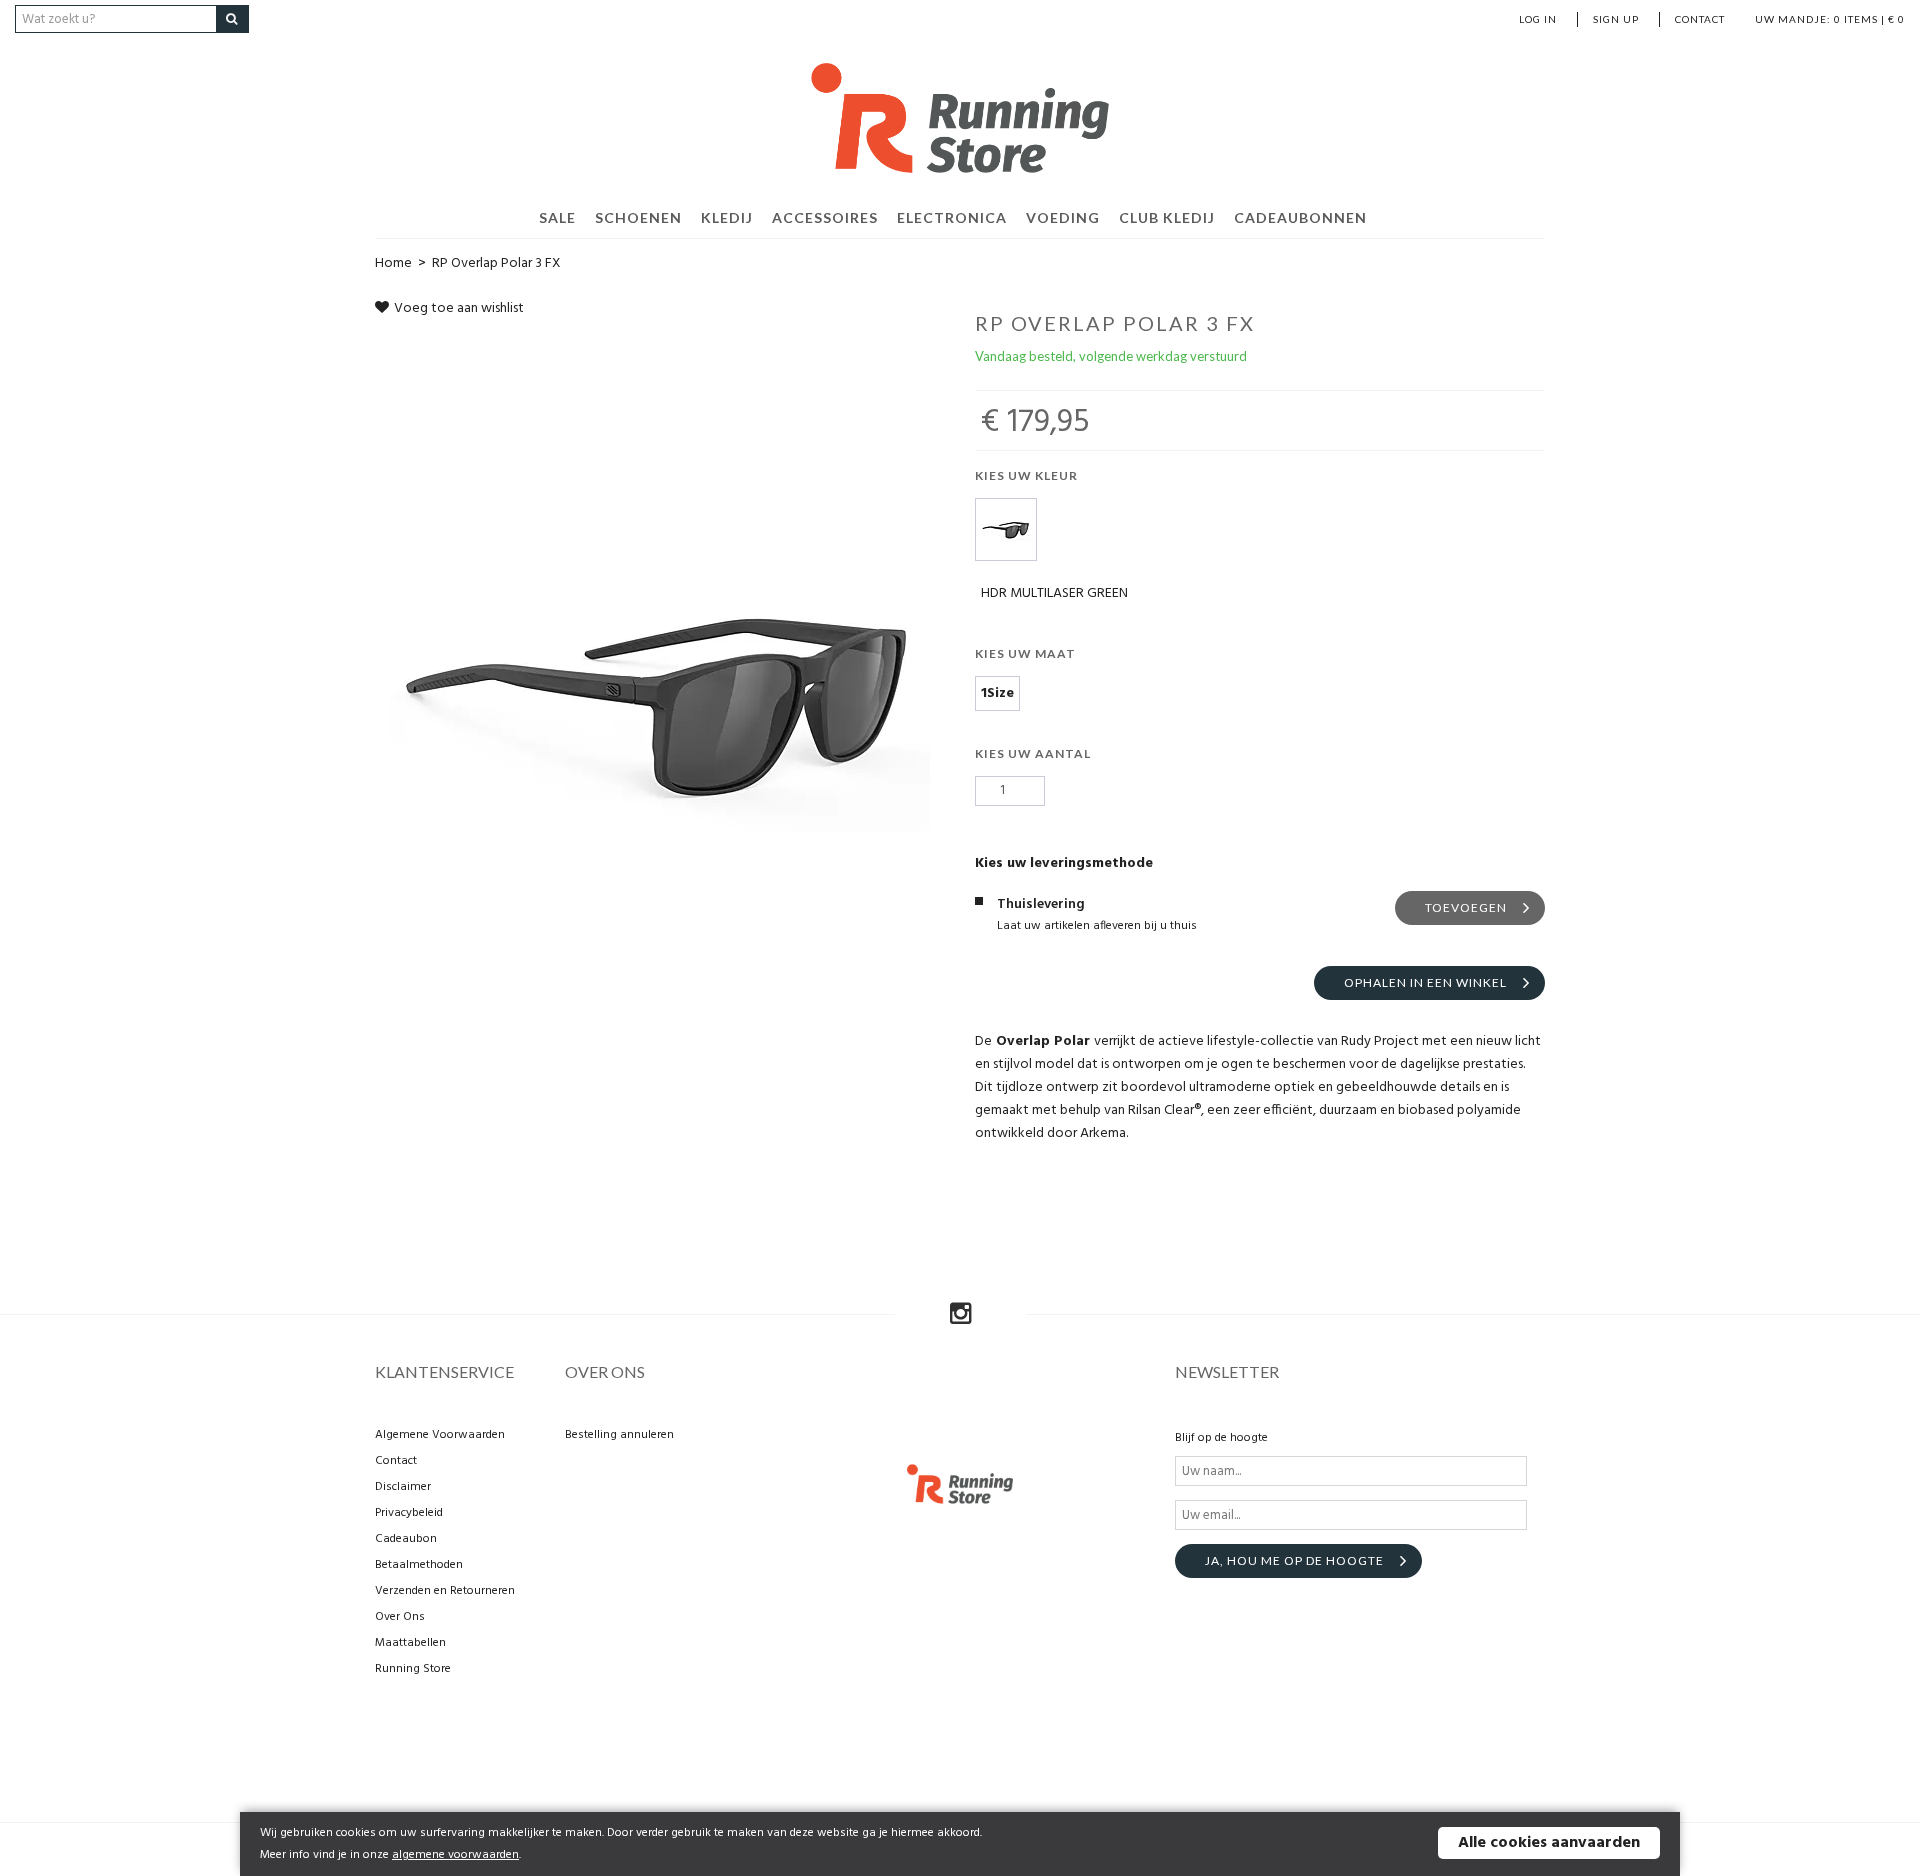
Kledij (727, 217)
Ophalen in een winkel (1425, 982)
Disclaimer (403, 1487)
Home (393, 263)
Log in (1538, 19)
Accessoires (825, 217)
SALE (557, 217)
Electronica (952, 217)
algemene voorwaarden (455, 1855)
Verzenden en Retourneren (445, 1591)
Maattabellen (410, 1643)
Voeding (1063, 217)
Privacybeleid (409, 1513)
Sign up (1616, 19)
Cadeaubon (406, 1539)
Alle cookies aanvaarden (1549, 1843)
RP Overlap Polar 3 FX (496, 263)
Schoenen (638, 217)
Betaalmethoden (419, 1565)
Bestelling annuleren (619, 1435)
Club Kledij (1167, 217)
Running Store (413, 1669)
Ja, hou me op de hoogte (1294, 1560)
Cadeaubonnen (1300, 217)
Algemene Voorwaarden (440, 1435)
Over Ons (400, 1617)
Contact (1700, 19)
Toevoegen (1466, 907)
